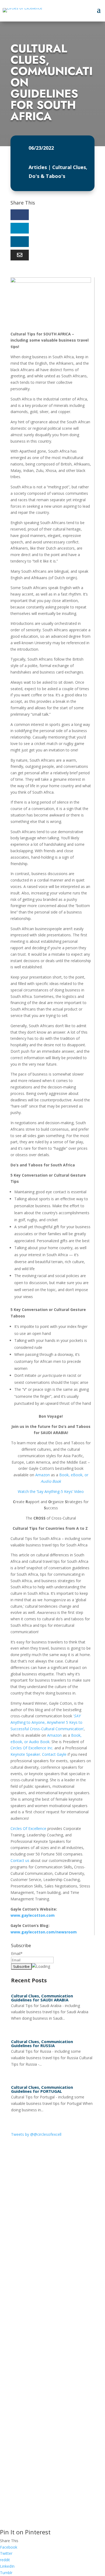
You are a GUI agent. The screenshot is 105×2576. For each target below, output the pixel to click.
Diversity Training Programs (31, 2347)
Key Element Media (69, 2516)
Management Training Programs (35, 2385)
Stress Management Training (32, 2357)
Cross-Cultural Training (27, 2288)
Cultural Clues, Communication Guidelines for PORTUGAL (42, 2089)
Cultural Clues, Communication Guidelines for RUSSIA (42, 2043)
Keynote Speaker (25, 1754)
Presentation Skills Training (31, 2297)
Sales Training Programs (28, 2316)
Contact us (20, 1860)
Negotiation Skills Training (30, 2326)
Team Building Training (27, 2376)
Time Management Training (31, 2394)
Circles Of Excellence (28, 1828)
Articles (38, 167)
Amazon (42, 1475)
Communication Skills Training (33, 2278)
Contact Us (28, 2473)
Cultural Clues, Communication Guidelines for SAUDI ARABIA (42, 1998)
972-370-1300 (24, 2456)
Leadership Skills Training (29, 2366)
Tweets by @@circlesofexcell (36, 2134)
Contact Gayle (54, 1754)
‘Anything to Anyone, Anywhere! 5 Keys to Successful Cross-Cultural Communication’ (47, 1722)
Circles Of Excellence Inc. (32, 1748)
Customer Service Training (29, 2307)
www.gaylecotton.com (33, 1915)
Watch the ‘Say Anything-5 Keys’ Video (51, 1491)
